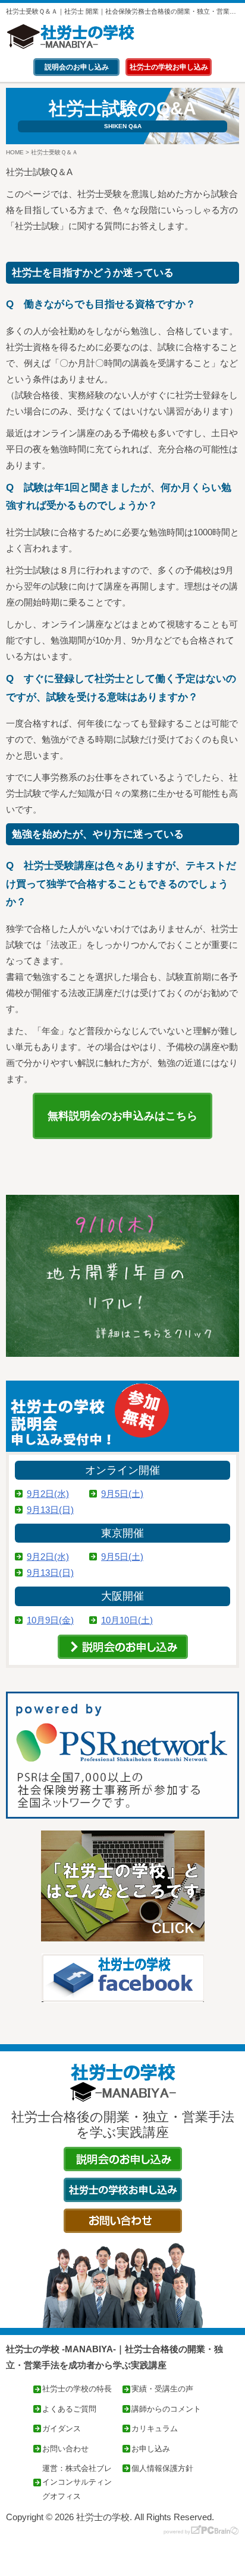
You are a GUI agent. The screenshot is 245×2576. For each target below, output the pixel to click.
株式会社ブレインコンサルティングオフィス (77, 2482)
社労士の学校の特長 (77, 2389)
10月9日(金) (50, 1620)
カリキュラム (155, 2429)
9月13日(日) (50, 1510)
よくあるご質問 (69, 2409)
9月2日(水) (48, 1494)
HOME (15, 152)
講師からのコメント (166, 2409)
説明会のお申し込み (77, 67)
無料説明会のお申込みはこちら (122, 1116)
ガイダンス (62, 2429)
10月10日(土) (127, 1620)
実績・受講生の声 (162, 2389)
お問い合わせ (65, 2449)
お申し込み (151, 2449)
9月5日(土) (122, 1494)
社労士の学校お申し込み (169, 67)
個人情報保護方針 (162, 2468)
